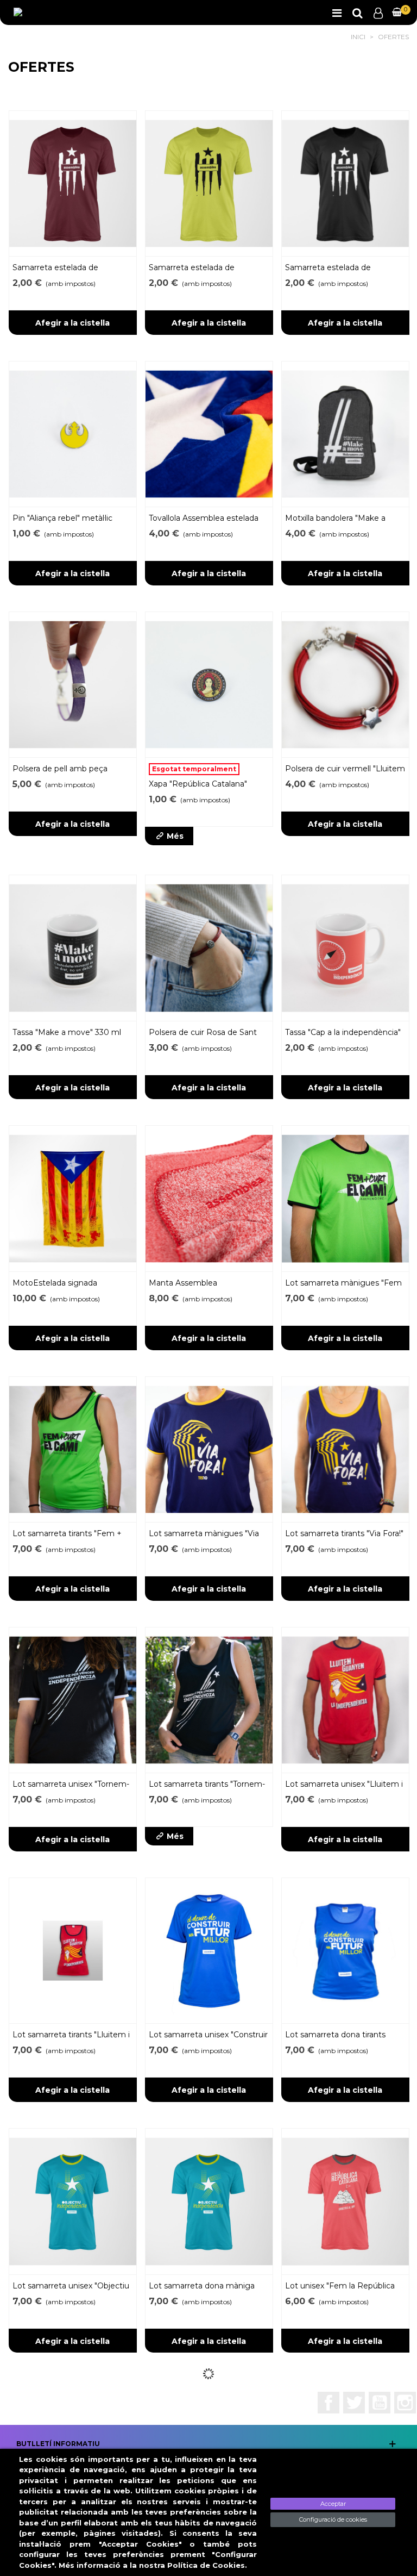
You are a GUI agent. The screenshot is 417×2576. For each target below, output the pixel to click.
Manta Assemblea (183, 1283)
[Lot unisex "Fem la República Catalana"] (345, 2201)
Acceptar (333, 2504)
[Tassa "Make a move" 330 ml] (73, 948)
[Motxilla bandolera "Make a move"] (345, 434)
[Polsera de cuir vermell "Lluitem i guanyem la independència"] (345, 685)
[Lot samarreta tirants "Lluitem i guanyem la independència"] (73, 1951)
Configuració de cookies (333, 2519)
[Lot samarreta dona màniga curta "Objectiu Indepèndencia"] (209, 2201)
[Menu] (337, 13)
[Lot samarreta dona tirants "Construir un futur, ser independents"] (345, 1951)
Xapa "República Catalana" (198, 784)
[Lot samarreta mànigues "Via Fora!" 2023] (209, 1449)
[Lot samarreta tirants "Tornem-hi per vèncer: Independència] (209, 1700)
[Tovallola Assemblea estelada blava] (209, 434)
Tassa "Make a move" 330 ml (67, 1032)
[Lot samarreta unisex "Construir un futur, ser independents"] (209, 1951)
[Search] (357, 13)
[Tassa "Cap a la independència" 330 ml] (345, 948)
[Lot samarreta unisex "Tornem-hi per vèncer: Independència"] (73, 1700)
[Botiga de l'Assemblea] (52, 13)
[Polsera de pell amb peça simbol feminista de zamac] (73, 685)
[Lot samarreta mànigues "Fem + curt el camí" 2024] (345, 1198)
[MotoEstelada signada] (73, 1198)
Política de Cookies (206, 2565)
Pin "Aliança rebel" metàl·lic (62, 518)
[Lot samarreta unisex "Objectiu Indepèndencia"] (73, 2201)
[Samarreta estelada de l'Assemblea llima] (209, 183)
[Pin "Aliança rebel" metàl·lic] (73, 434)
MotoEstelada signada (55, 1283)
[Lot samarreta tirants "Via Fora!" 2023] (345, 1449)
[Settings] (378, 13)
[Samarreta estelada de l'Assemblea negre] (345, 183)
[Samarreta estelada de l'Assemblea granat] (73, 183)
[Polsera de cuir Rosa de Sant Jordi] (209, 948)
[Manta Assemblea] (209, 1198)
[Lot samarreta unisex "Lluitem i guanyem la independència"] (345, 1700)
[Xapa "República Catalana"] (209, 685)
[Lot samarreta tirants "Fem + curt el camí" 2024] (73, 1449)
